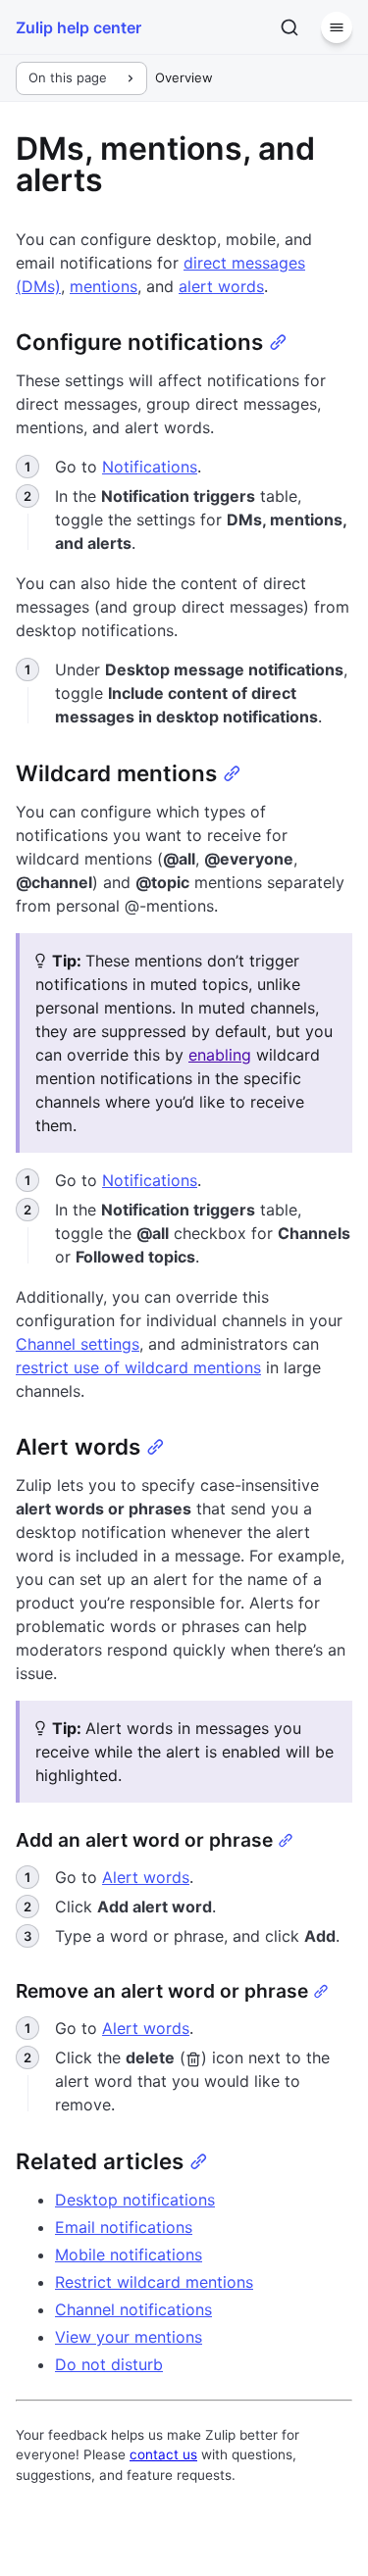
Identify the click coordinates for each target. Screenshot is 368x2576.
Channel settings (78, 1344)
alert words (221, 286)
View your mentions (129, 2337)
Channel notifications (133, 2309)
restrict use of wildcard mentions (138, 1367)
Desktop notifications (135, 2200)
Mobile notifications (129, 2254)
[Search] (289, 27)
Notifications (150, 467)
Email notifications (124, 2227)
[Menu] (337, 27)
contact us (163, 2454)
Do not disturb (109, 2364)
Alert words (146, 1877)
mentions (104, 286)
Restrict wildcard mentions (154, 2282)
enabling (220, 1055)
